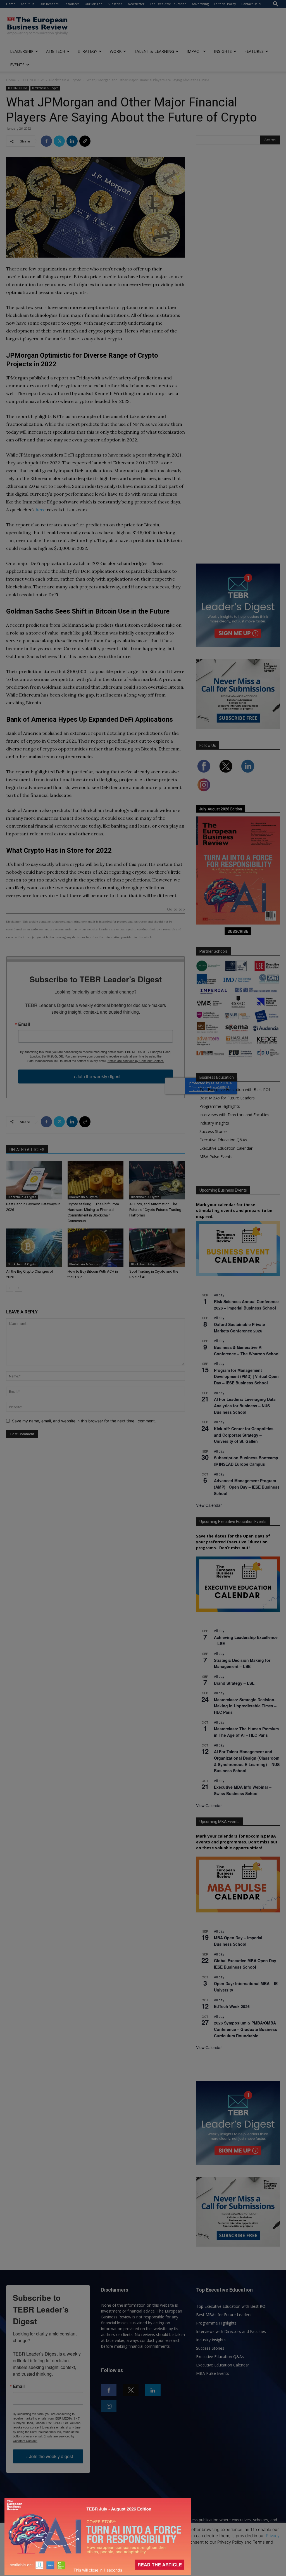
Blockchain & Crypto (65, 80)
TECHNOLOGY (33, 80)
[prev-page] (10, 1288)
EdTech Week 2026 (232, 2006)
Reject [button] (144, 2568)
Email (24, 1024)
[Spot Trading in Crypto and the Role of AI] (157, 1248)
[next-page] (19, 1288)
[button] (276, 4)
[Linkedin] (72, 141)
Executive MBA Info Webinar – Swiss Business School (243, 1790)
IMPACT (194, 51)
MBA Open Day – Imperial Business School (238, 1941)
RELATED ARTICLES (27, 1150)
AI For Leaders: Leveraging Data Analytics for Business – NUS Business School (245, 1405)
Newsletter (136, 4)
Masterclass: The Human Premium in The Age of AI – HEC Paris (246, 1732)
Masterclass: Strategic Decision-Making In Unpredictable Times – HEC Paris (245, 1706)
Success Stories (214, 1131)
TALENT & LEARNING (154, 51)
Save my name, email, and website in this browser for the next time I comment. (84, 1421)
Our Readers (49, 4)
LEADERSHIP (22, 51)
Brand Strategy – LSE (234, 1683)
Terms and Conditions (55, 2542)
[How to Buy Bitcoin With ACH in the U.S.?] (95, 1248)
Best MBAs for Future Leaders (227, 1098)
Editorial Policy (225, 4)
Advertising (200, 4)
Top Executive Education (168, 4)
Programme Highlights (220, 1106)
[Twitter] (59, 141)
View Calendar (209, 1505)
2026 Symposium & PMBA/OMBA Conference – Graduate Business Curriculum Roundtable (246, 2029)
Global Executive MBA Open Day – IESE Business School (247, 1964)
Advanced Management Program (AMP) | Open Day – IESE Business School (247, 1487)
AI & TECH (56, 51)
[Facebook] (46, 141)
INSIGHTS (223, 51)
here (41, 510)
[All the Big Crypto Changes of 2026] (34, 1248)
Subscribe (115, 4)
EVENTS (17, 65)
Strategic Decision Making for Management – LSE (242, 1663)
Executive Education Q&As (223, 1140)
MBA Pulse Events (216, 1157)
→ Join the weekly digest (96, 1076)
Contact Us (249, 4)
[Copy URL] (85, 141)
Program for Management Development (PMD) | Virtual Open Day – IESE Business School (246, 1376)
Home (11, 4)
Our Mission (94, 4)
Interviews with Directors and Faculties (234, 1115)
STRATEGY (87, 51)
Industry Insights (214, 1123)
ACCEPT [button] (143, 2557)
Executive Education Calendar (226, 1148)
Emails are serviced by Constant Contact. (136, 1061)
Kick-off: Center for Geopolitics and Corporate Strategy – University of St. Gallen (244, 1435)
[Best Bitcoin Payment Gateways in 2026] (34, 1180)
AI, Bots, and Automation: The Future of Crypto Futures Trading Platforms (155, 1210)
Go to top (176, 910)
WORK (116, 51)
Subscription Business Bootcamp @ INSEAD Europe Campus (246, 1461)
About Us (27, 4)
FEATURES (254, 51)
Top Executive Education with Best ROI (235, 1089)
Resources (71, 4)
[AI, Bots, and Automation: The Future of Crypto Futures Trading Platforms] (157, 1180)
